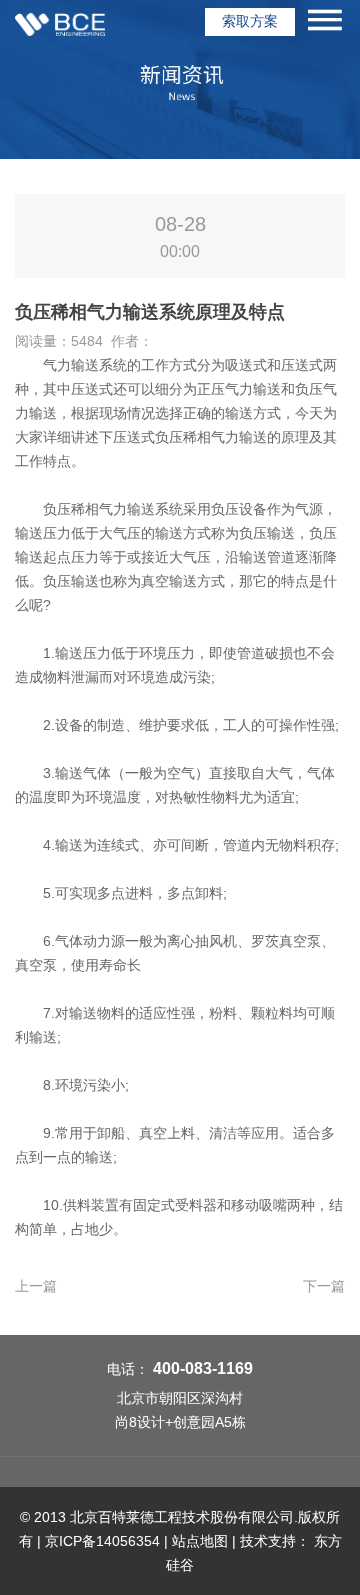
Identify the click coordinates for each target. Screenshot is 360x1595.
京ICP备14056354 (102, 1541)
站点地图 (200, 1541)
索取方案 (250, 21)
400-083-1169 (203, 1368)
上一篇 (36, 1286)
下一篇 (324, 1286)
